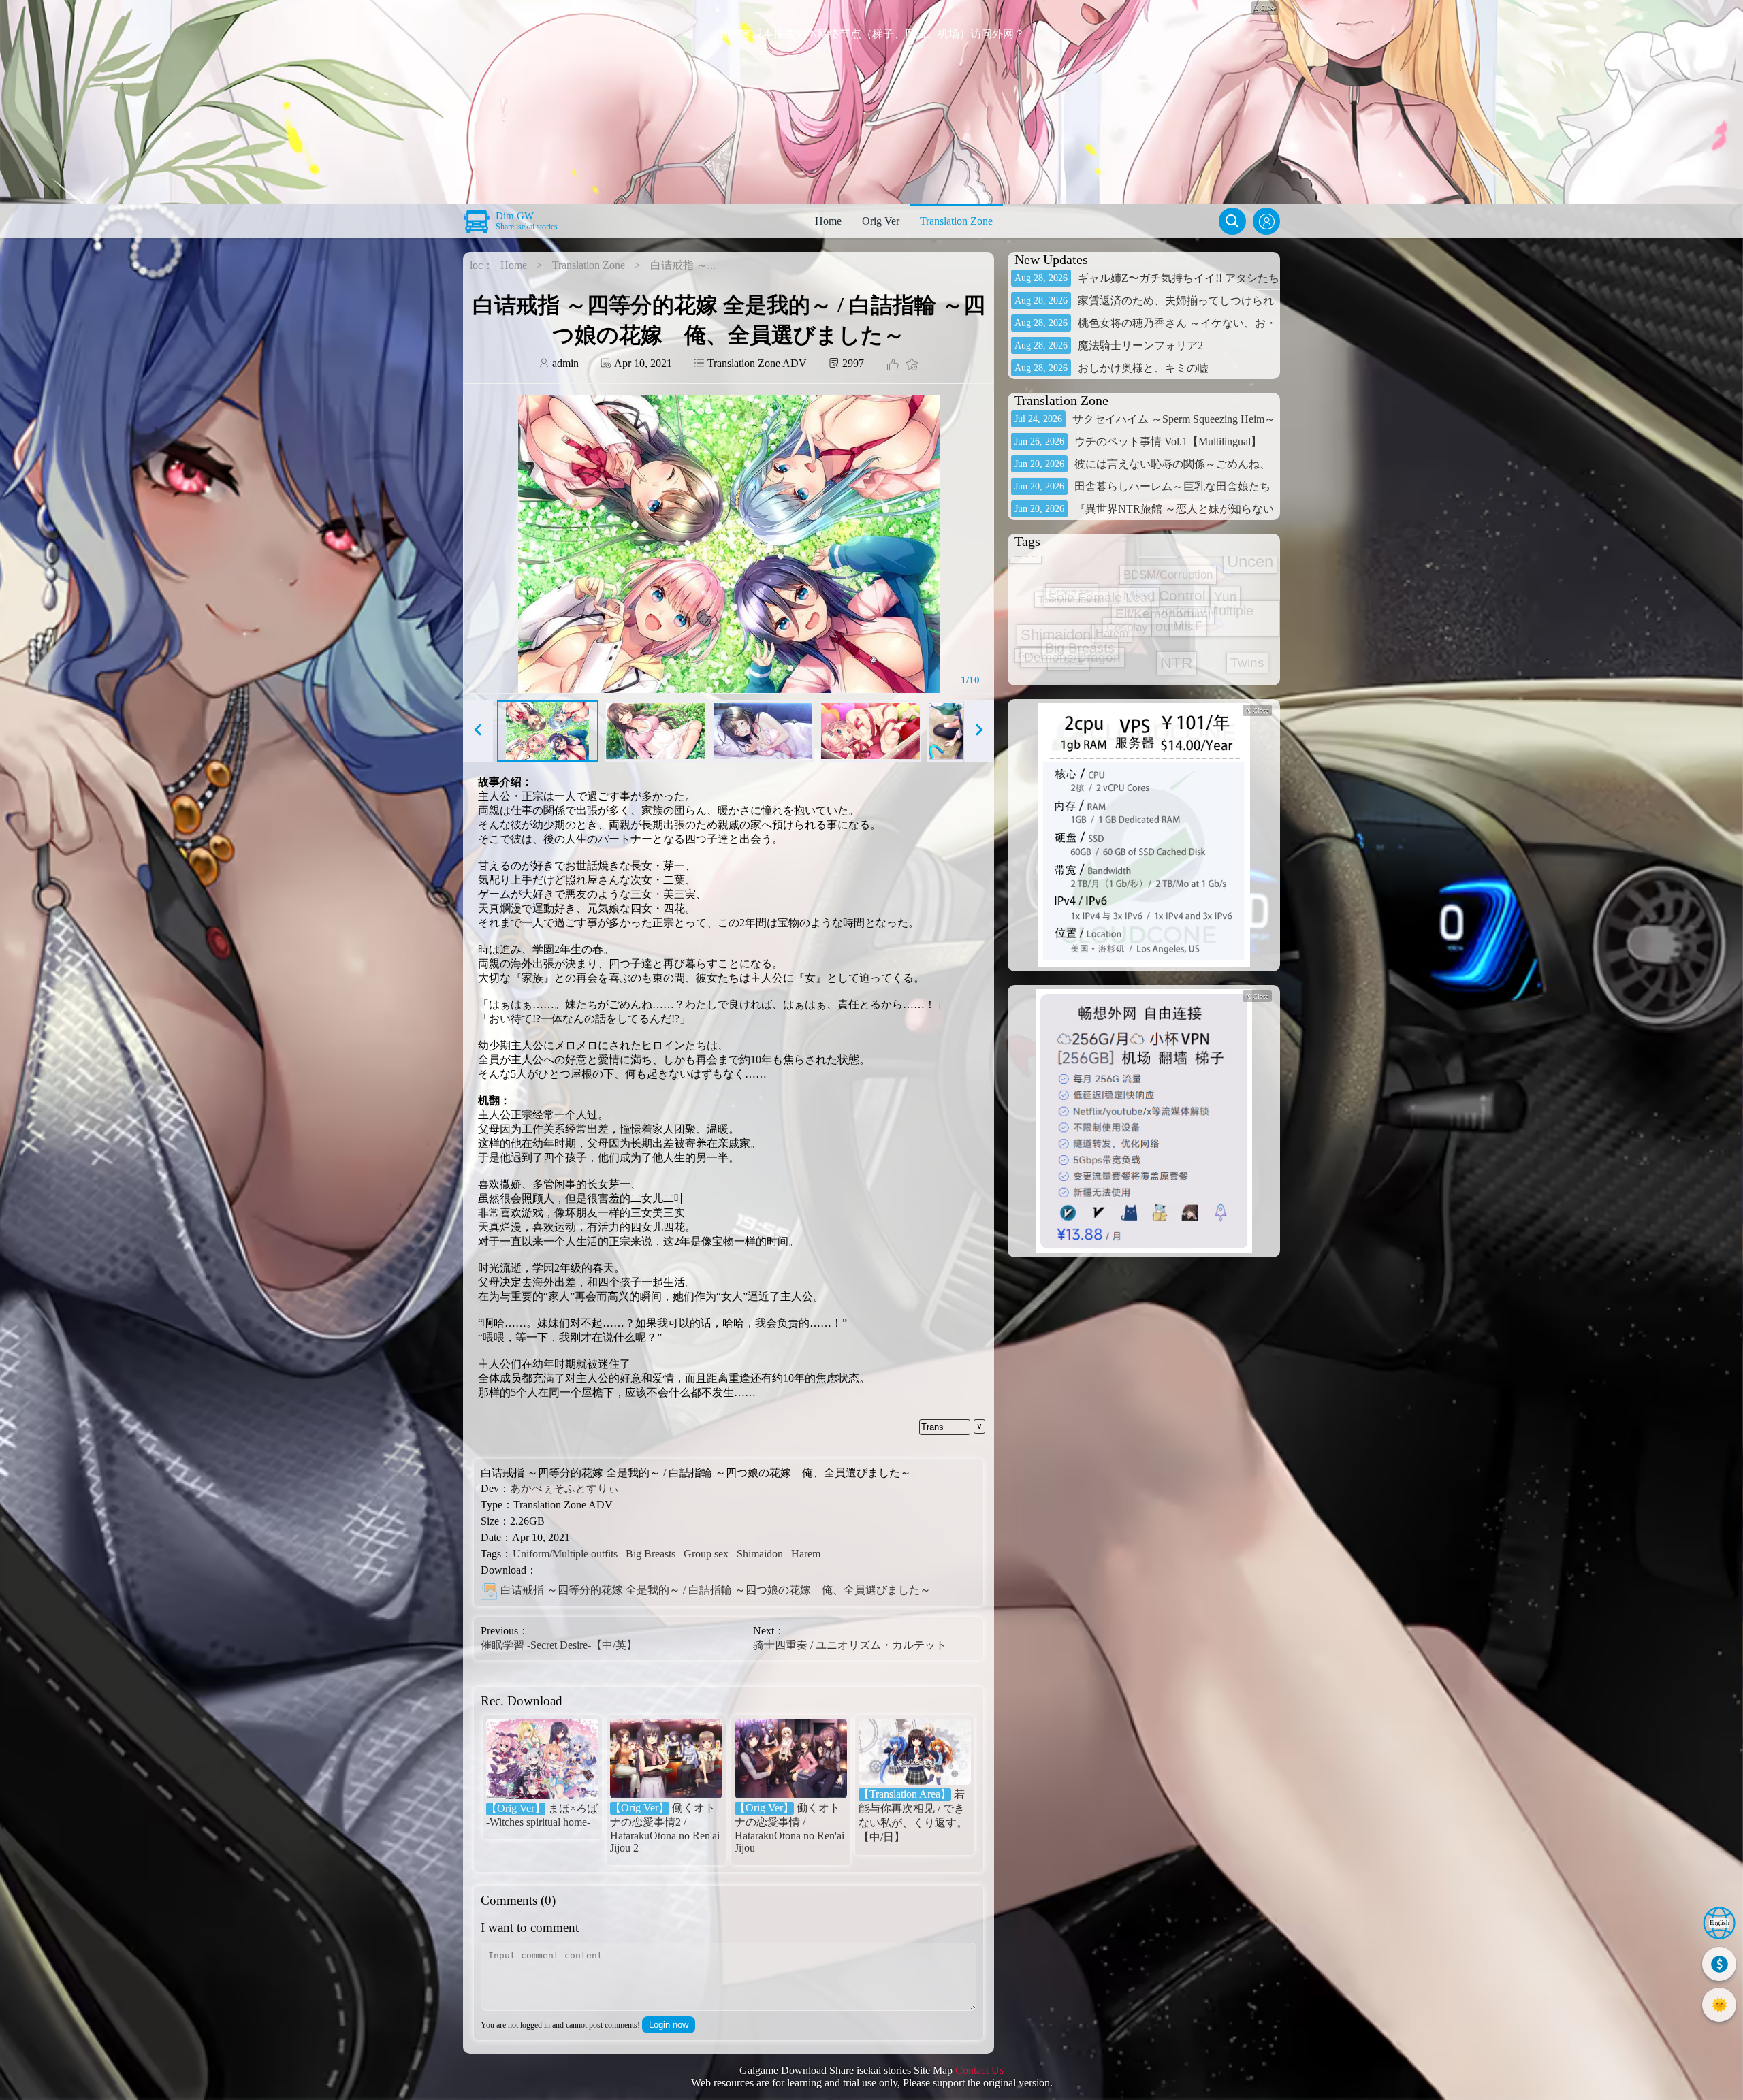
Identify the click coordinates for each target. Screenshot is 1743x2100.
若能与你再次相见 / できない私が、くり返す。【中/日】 (913, 1815)
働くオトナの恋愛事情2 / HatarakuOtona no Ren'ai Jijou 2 (665, 1828)
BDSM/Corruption (1101, 590)
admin (564, 363)
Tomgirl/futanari (1188, 646)
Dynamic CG (1151, 593)
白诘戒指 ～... (683, 265)
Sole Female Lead (1202, 603)
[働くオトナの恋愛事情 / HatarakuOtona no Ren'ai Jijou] (791, 1760)
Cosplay (1042, 601)
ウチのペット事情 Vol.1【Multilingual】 (1168, 441)
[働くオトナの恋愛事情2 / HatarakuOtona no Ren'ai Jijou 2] (666, 1760)
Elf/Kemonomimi (1146, 563)
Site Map (933, 2070)
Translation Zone (956, 221)
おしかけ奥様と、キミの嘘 (1143, 368)
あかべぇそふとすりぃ (564, 1488)
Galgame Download (783, 2070)
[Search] (1232, 221)
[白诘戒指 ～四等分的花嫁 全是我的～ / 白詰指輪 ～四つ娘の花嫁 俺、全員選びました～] (489, 1591)
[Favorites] (910, 366)
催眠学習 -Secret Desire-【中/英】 (559, 1645)
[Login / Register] (1266, 221)
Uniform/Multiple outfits (565, 1554)
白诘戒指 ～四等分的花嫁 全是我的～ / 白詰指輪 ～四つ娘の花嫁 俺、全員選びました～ (716, 1590)
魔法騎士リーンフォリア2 (1140, 345)
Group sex (706, 1554)
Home (828, 221)
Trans (932, 1427)
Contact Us (979, 2070)
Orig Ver (881, 221)
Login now (669, 2025)
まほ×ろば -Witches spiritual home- (542, 1815)
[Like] (893, 366)
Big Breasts (651, 1554)
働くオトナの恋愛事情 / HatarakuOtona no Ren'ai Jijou (789, 1828)
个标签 (1084, 647)
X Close (1257, 710)
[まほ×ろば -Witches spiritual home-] (542, 1760)
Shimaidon (760, 1554)
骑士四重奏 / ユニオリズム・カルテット (850, 1645)
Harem (806, 1554)
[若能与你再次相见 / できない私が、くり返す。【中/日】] (915, 1753)
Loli (1113, 677)
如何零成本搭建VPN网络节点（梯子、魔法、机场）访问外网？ (872, 34)
